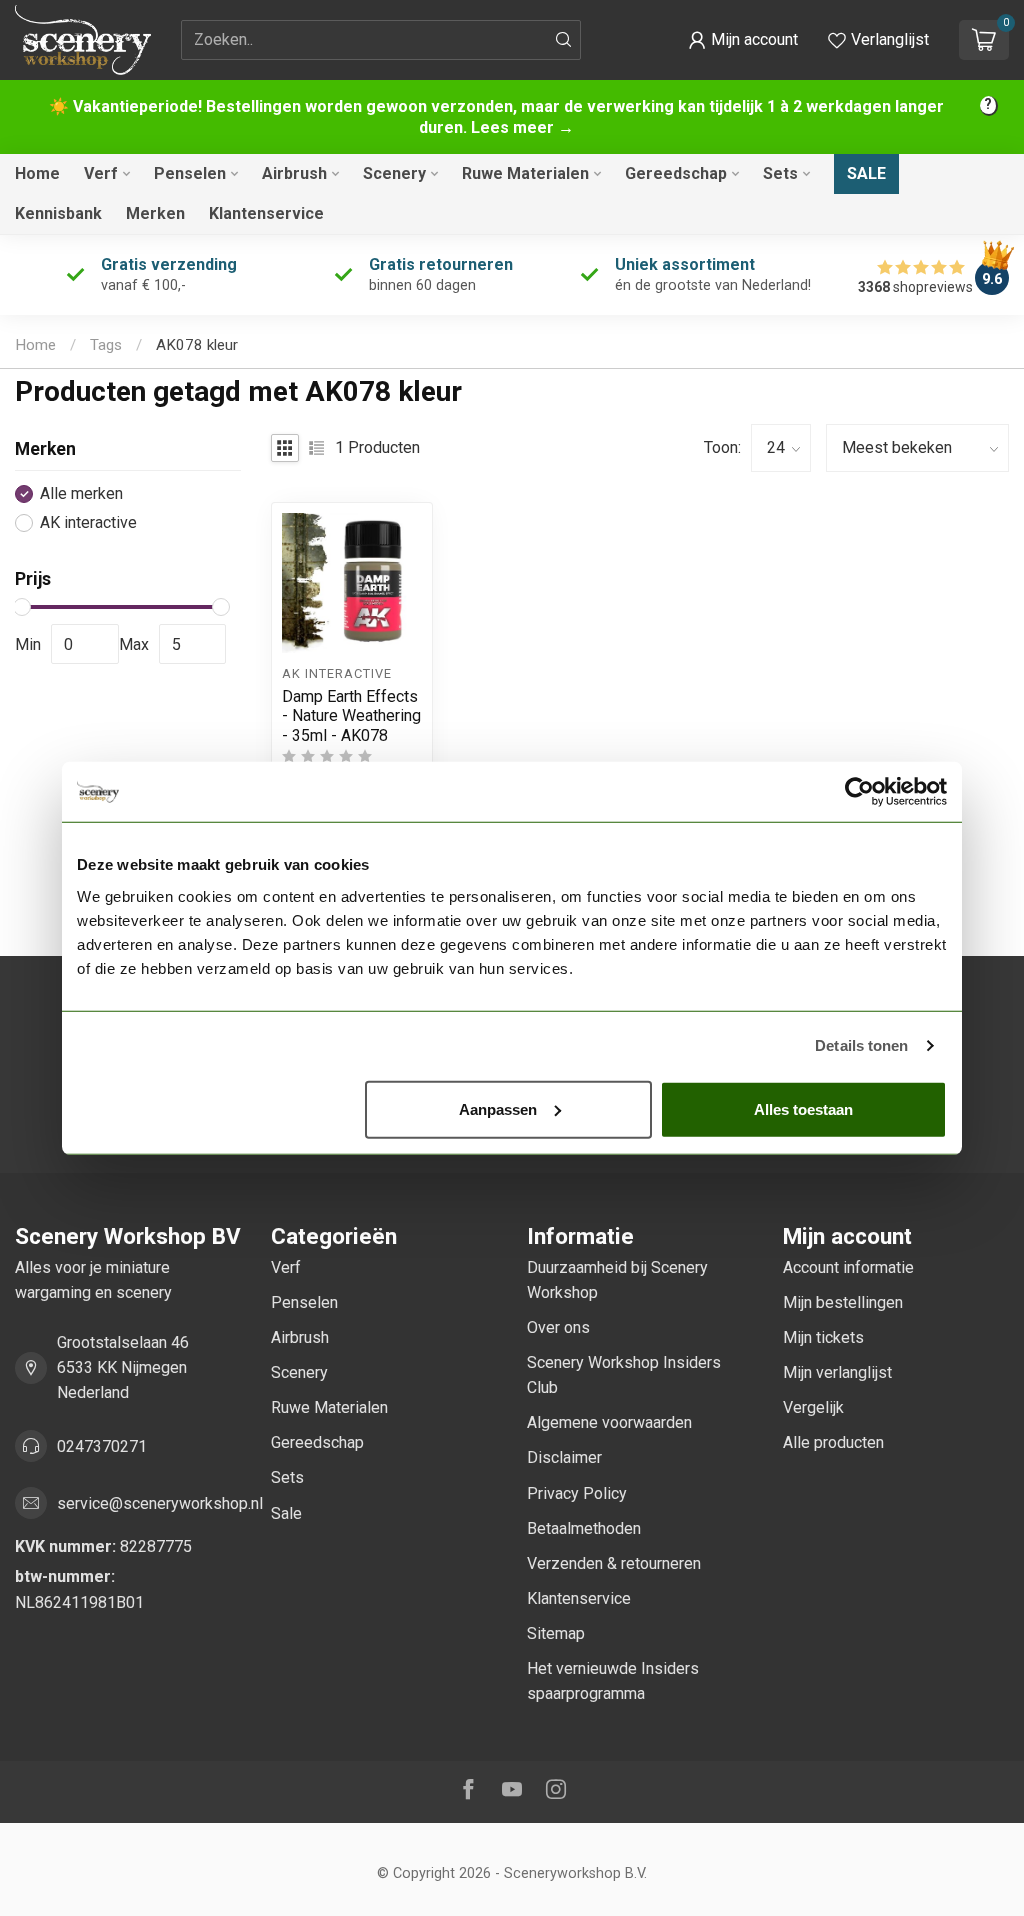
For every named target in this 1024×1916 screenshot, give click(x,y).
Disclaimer (564, 1457)
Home (37, 173)
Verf (101, 173)
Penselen (190, 173)
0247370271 (102, 1446)
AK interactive (88, 523)
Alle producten (833, 1442)
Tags (106, 345)
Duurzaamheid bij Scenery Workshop (617, 1280)
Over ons (558, 1327)
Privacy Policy (577, 1493)
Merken (155, 213)
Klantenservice (266, 213)
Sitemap (556, 1633)
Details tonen (861, 1045)
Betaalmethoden (584, 1528)
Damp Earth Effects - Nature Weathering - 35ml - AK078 (351, 715)
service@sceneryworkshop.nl (160, 1503)
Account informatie (848, 1267)
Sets (780, 173)
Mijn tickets (823, 1337)
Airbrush (294, 173)
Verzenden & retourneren (614, 1563)
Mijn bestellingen (843, 1302)
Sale (866, 173)
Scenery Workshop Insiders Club (624, 1375)
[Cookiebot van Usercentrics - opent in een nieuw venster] (859, 792)
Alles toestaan (803, 1108)
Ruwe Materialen (525, 173)
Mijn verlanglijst (837, 1372)
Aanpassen (498, 1108)
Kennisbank (58, 213)
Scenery (394, 173)
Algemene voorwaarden (609, 1422)
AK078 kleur (197, 345)
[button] (743, 40)
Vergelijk (813, 1407)
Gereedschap (676, 173)
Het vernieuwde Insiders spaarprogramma (613, 1681)
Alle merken (81, 494)
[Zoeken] (564, 40)
